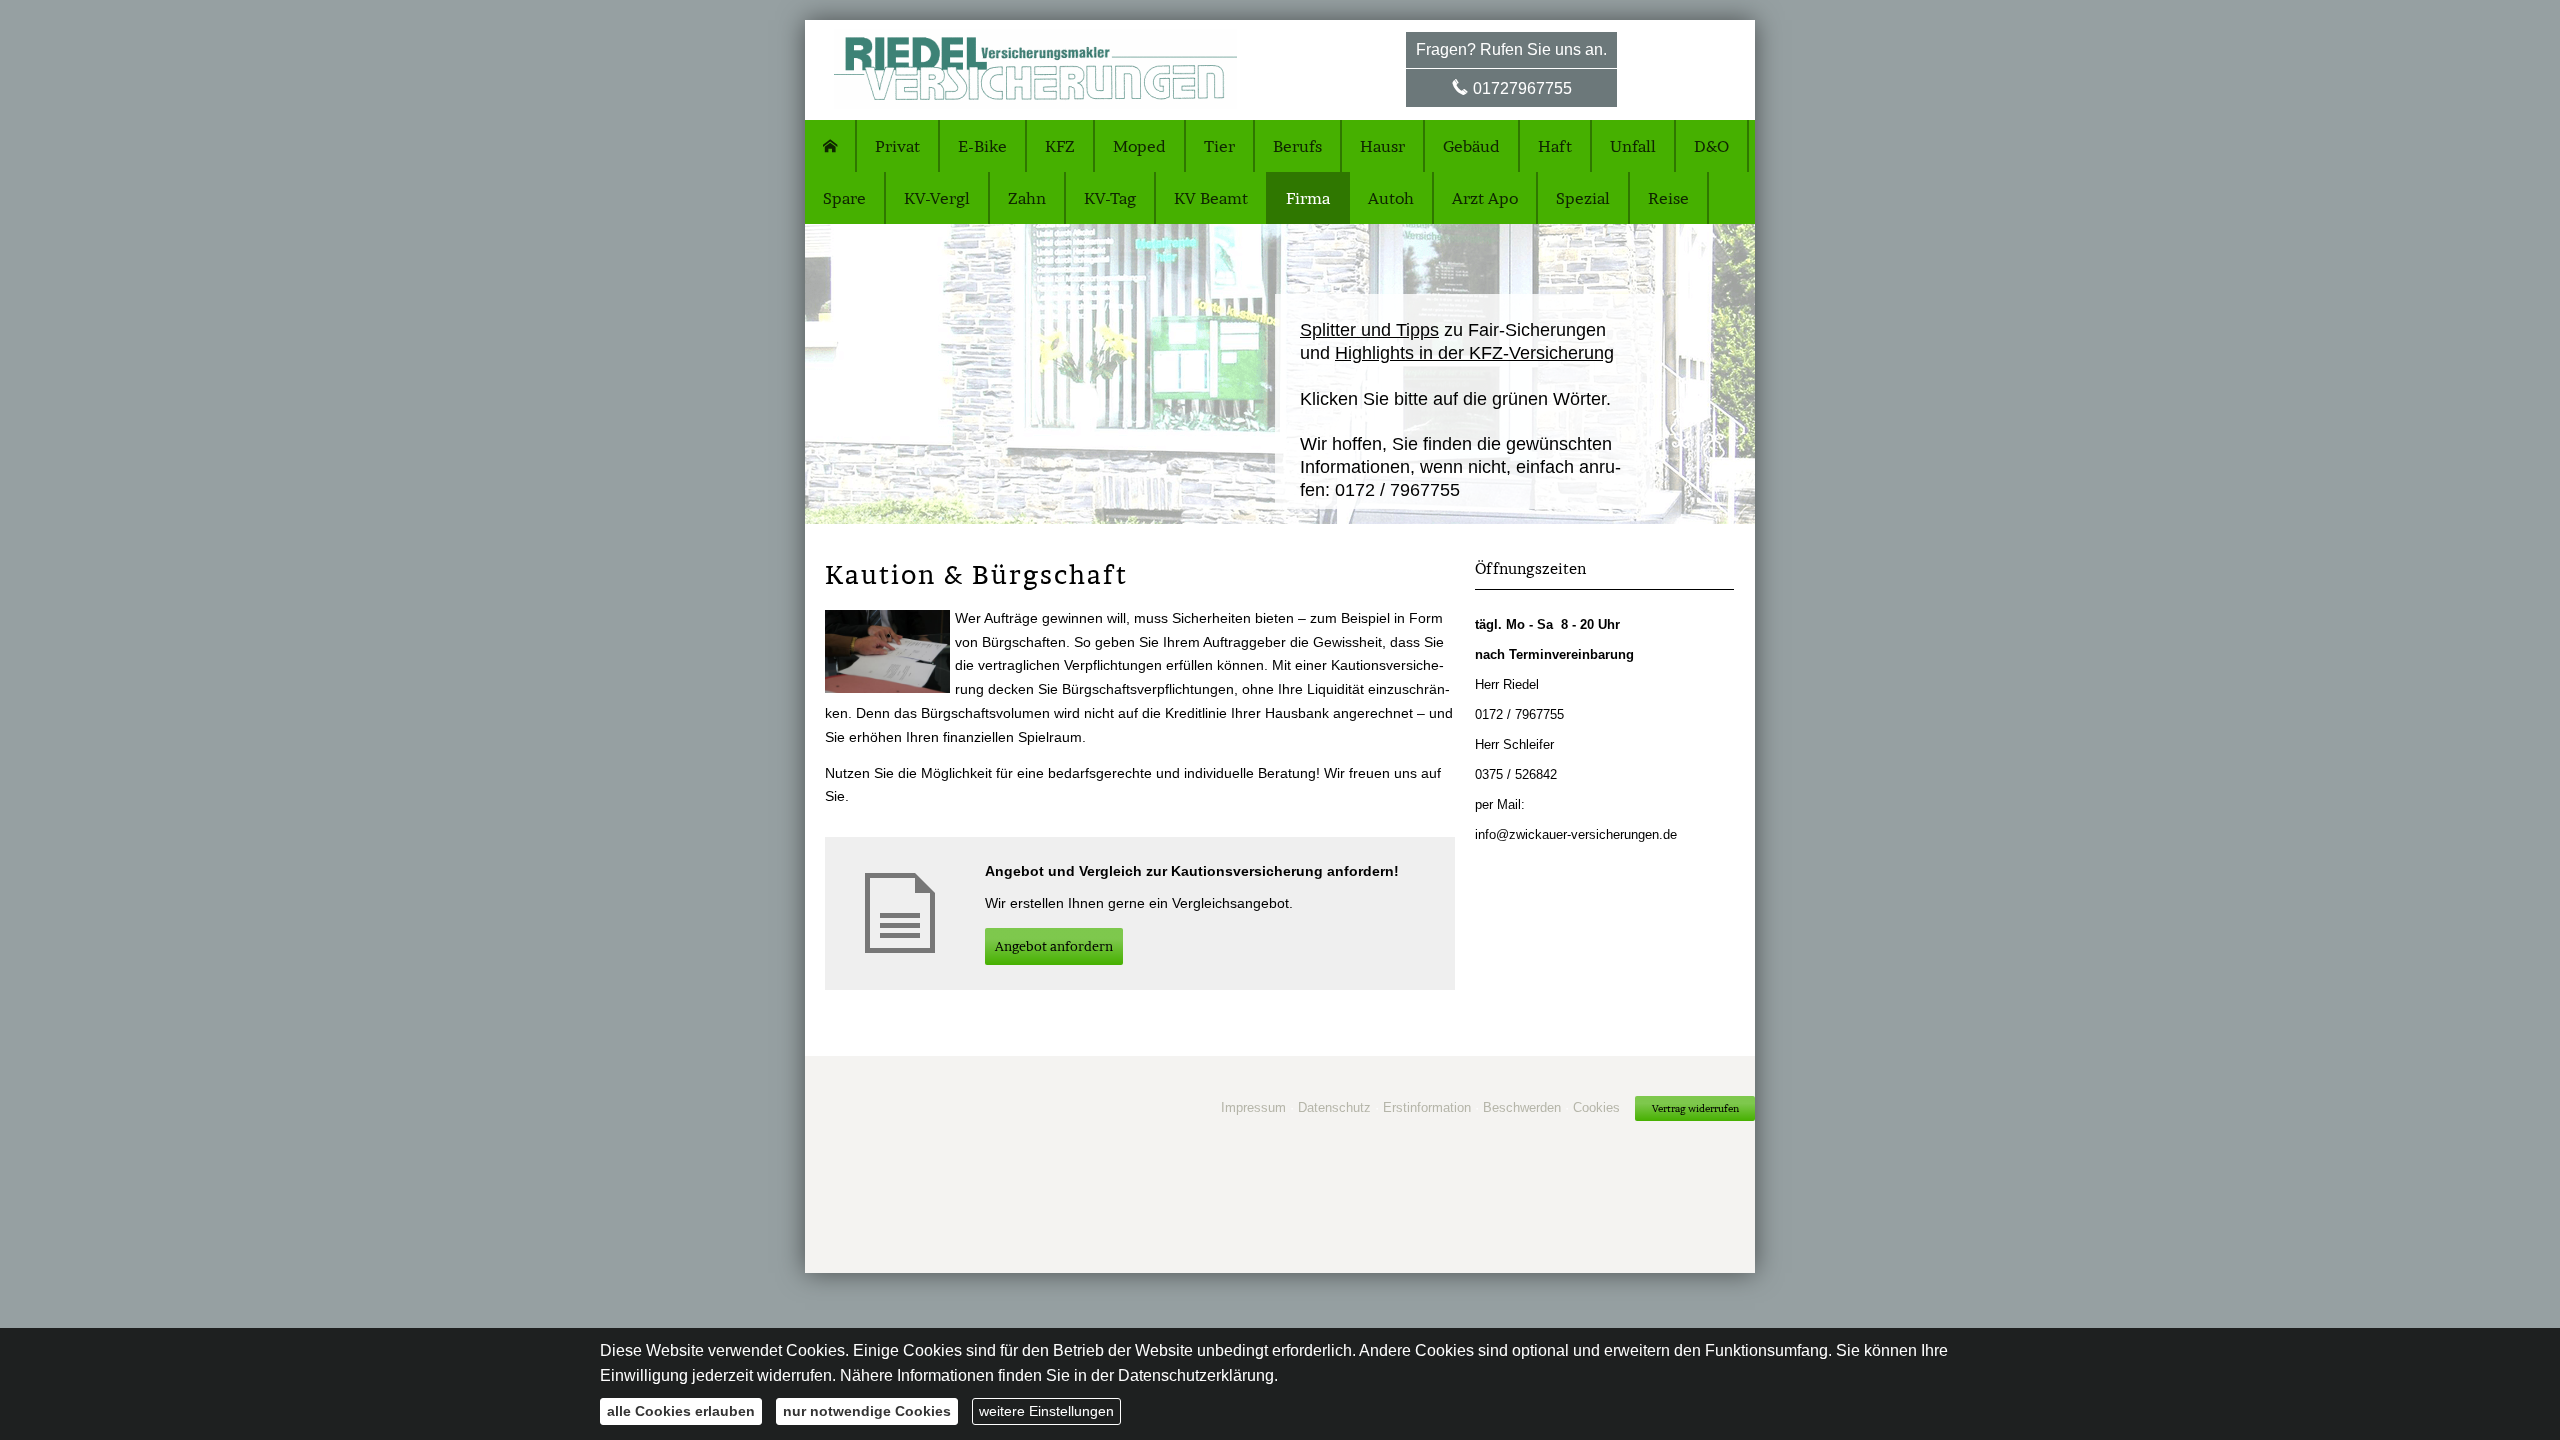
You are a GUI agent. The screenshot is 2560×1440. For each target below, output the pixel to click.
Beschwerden (1522, 1107)
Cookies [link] (1596, 1107)
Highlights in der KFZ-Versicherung (1474, 353)
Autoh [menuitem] (1391, 198)
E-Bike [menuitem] (982, 146)
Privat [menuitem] (897, 146)
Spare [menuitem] (844, 198)
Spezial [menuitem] (1583, 198)
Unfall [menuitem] (1633, 146)
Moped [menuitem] (1139, 146)
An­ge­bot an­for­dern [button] (1054, 946)
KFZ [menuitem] (1060, 146)
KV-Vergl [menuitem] (937, 198)
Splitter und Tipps (1369, 330)
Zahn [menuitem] (1027, 198)
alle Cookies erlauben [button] (681, 1411)
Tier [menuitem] (1219, 146)
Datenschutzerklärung (1196, 1375)
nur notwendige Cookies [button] (867, 1411)
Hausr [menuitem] (1382, 146)
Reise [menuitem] (1668, 198)
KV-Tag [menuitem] (1110, 198)
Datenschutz (1334, 1107)
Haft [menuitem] (1555, 146)
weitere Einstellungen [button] (1046, 1411)
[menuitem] (831, 146)
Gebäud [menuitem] (1471, 146)
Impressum (1253, 1107)
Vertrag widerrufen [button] (1695, 1108)
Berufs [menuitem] (1297, 146)
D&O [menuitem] (1711, 146)
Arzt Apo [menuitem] (1485, 198)
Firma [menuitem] (1308, 198)
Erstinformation (1427, 1107)
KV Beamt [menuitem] (1211, 198)
